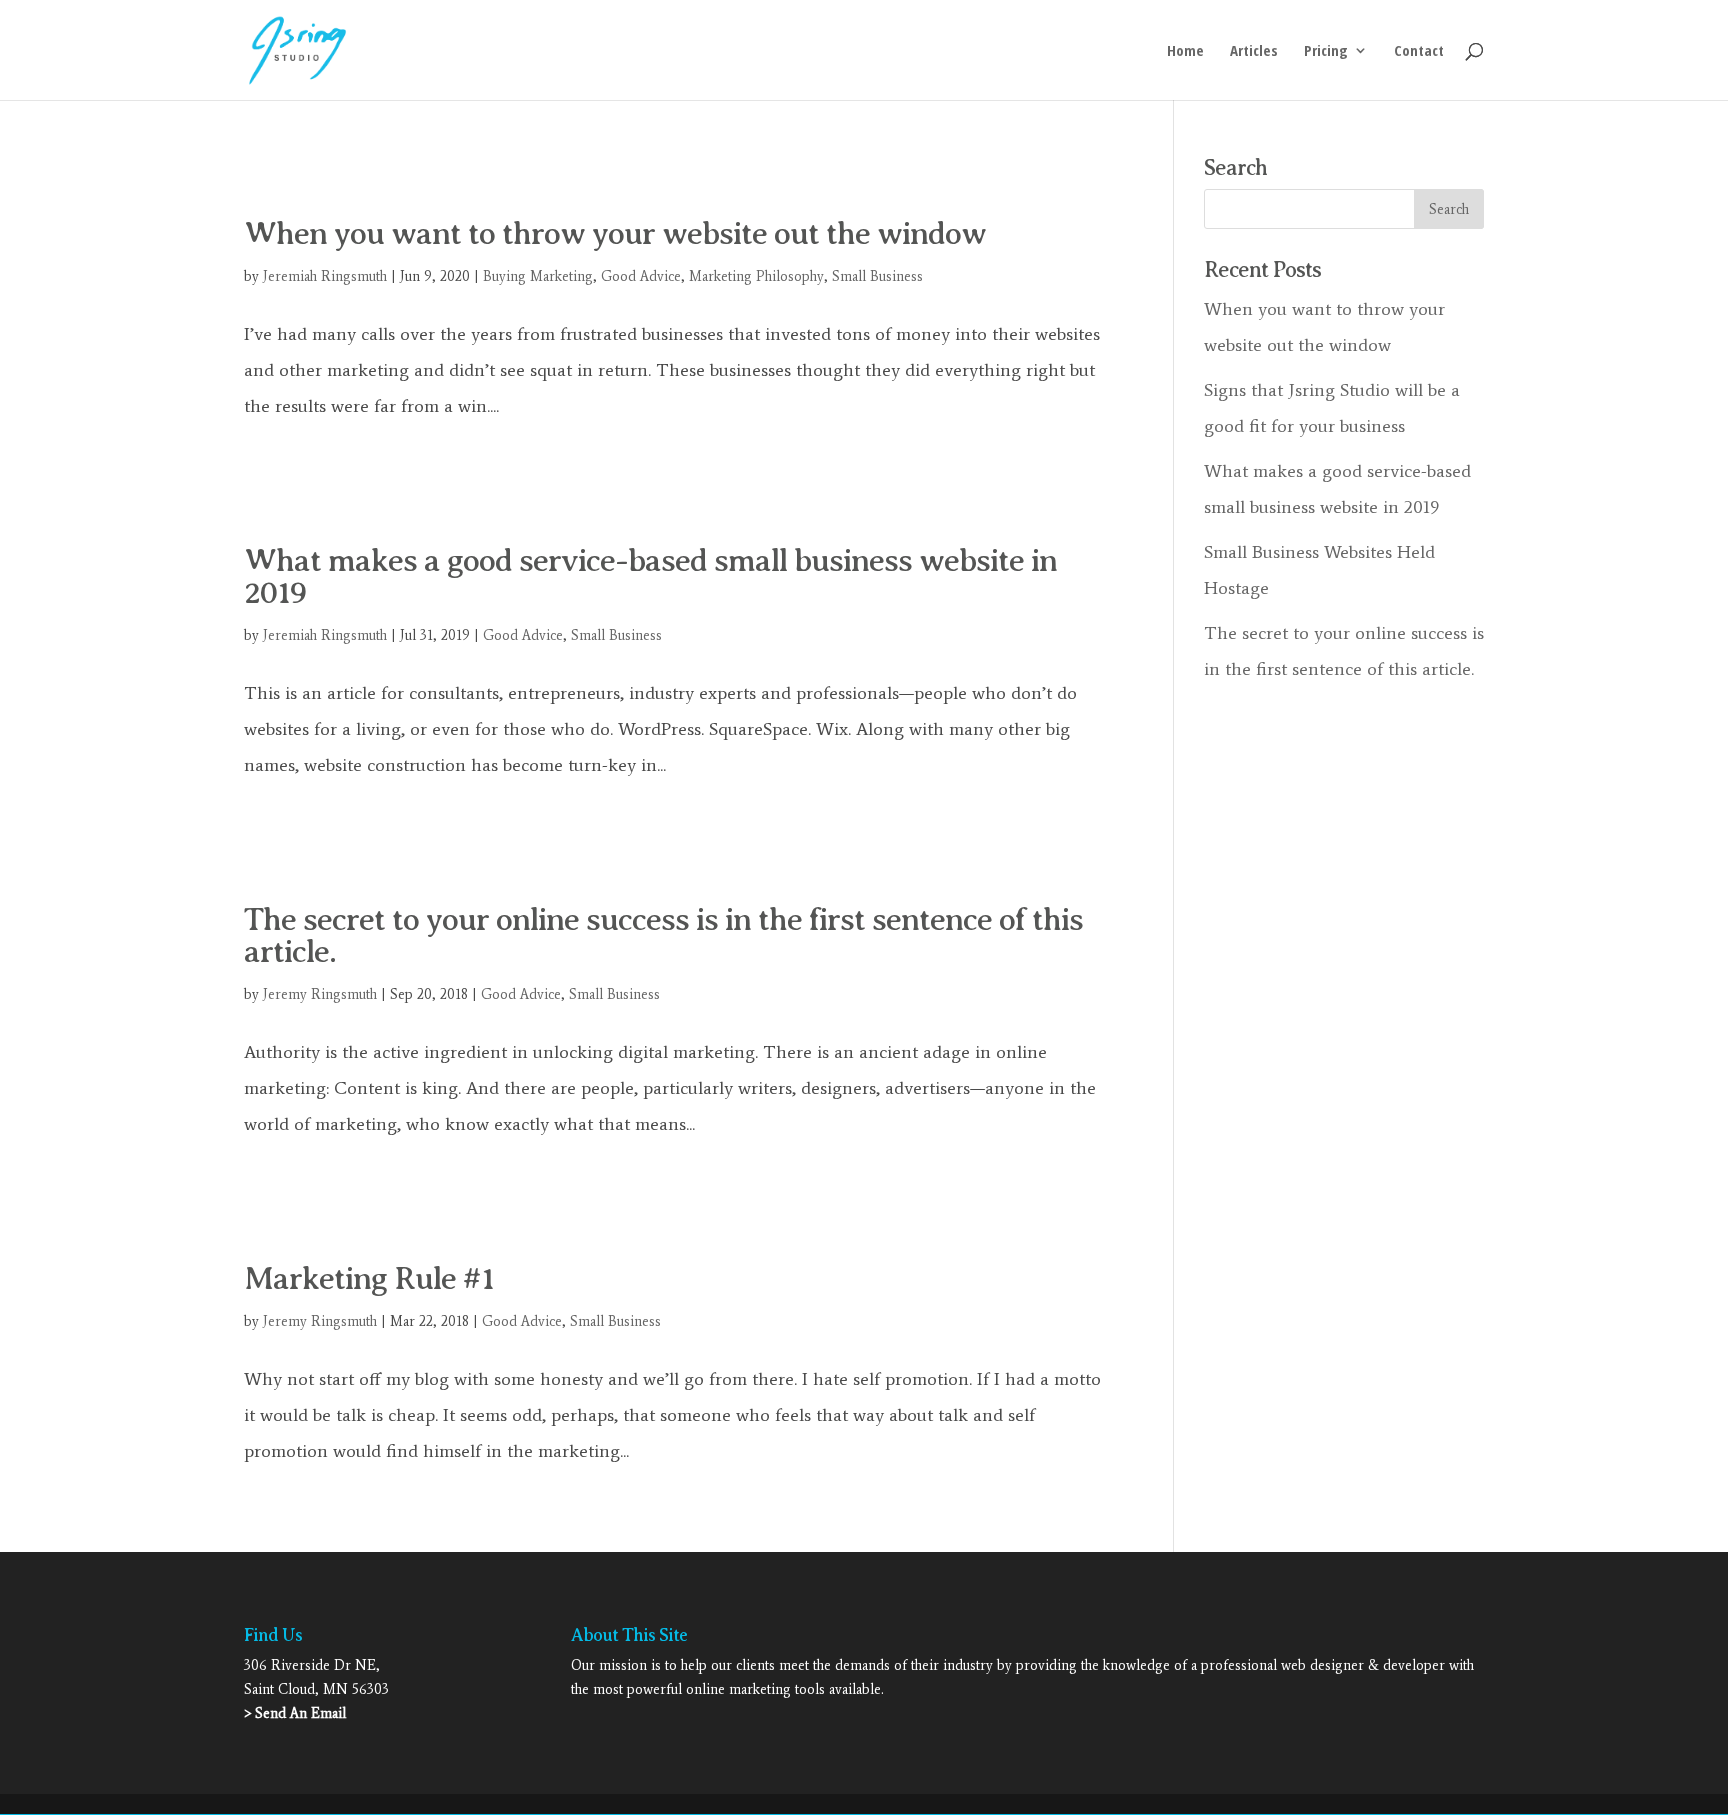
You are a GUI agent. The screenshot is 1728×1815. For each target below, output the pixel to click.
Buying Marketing (538, 276)
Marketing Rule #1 (369, 1278)
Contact (1419, 51)
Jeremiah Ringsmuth (325, 276)
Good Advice (641, 276)
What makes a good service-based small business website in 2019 (650, 576)
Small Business (877, 276)
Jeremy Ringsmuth (320, 994)
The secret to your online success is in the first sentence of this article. (663, 935)
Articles (1254, 51)
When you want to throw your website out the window (615, 233)
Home (1185, 51)
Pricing (1326, 51)
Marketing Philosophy (756, 276)
